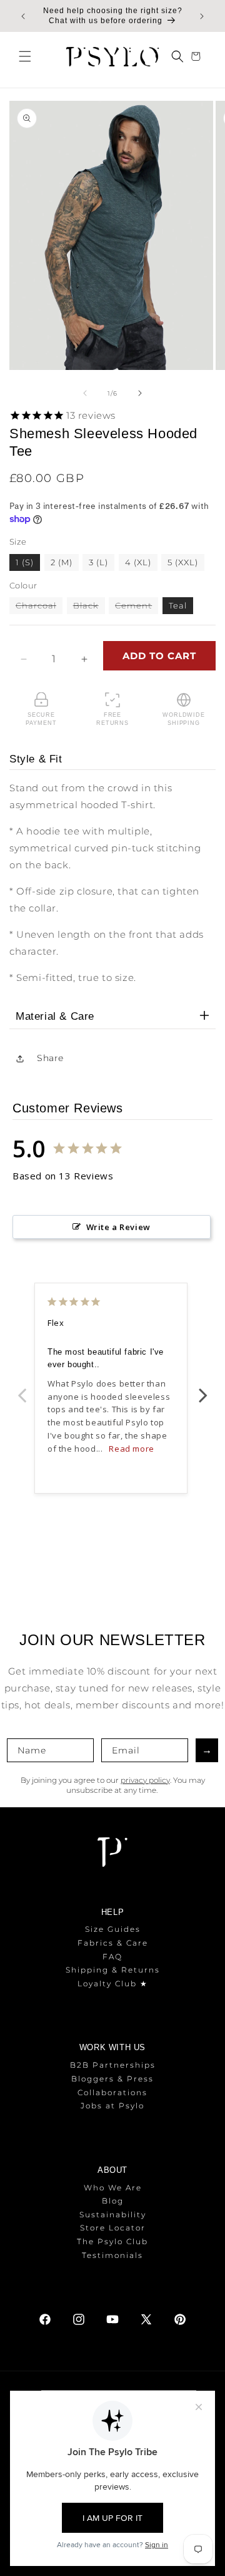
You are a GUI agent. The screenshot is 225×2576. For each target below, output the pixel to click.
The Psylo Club (112, 2241)
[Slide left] (85, 393)
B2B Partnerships (113, 2065)
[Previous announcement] (23, 16)
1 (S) (25, 562)
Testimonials (112, 2255)
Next (203, 1388)
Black (89, 607)
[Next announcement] (202, 16)
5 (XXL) (183, 562)
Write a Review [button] (118, 1227)
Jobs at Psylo (112, 2106)
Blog (113, 2201)
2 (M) (62, 562)
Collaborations (112, 2092)
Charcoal (39, 607)
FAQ (112, 1957)
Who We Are (113, 2188)
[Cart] (197, 56)
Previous (22, 1388)
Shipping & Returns (113, 1970)
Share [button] (50, 1058)
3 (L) (98, 562)
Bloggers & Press (112, 2079)
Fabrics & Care (113, 1943)
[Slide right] (140, 393)
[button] (25, 56)
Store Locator (113, 2228)
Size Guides (113, 1929)
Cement (137, 607)
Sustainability (113, 2214)
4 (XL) (138, 562)
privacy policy (145, 1780)
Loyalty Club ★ (113, 1983)
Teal (178, 605)
